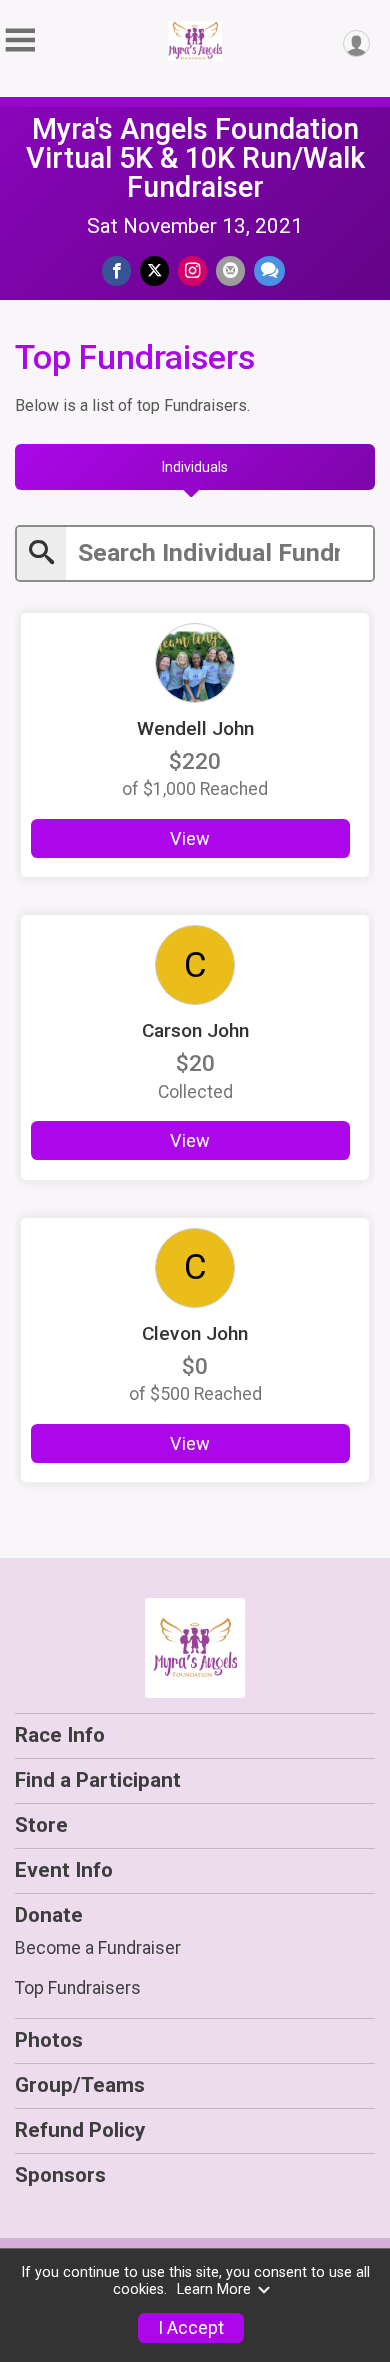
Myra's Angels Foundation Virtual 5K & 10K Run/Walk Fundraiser (195, 158)
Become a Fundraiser (98, 1948)
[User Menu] (356, 43)
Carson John (195, 1030)
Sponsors (60, 2175)
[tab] (195, 467)
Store (41, 1825)
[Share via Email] (230, 270)
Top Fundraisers (78, 1988)
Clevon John (195, 1333)
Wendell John (195, 728)
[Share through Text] (269, 270)
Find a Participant (98, 1780)
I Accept (191, 2328)
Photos (49, 2040)
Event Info (64, 1870)
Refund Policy (80, 2130)
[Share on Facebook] (116, 270)
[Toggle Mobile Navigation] (20, 40)
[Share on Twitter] (154, 270)
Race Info (60, 1735)
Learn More (214, 2289)
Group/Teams (80, 2085)
